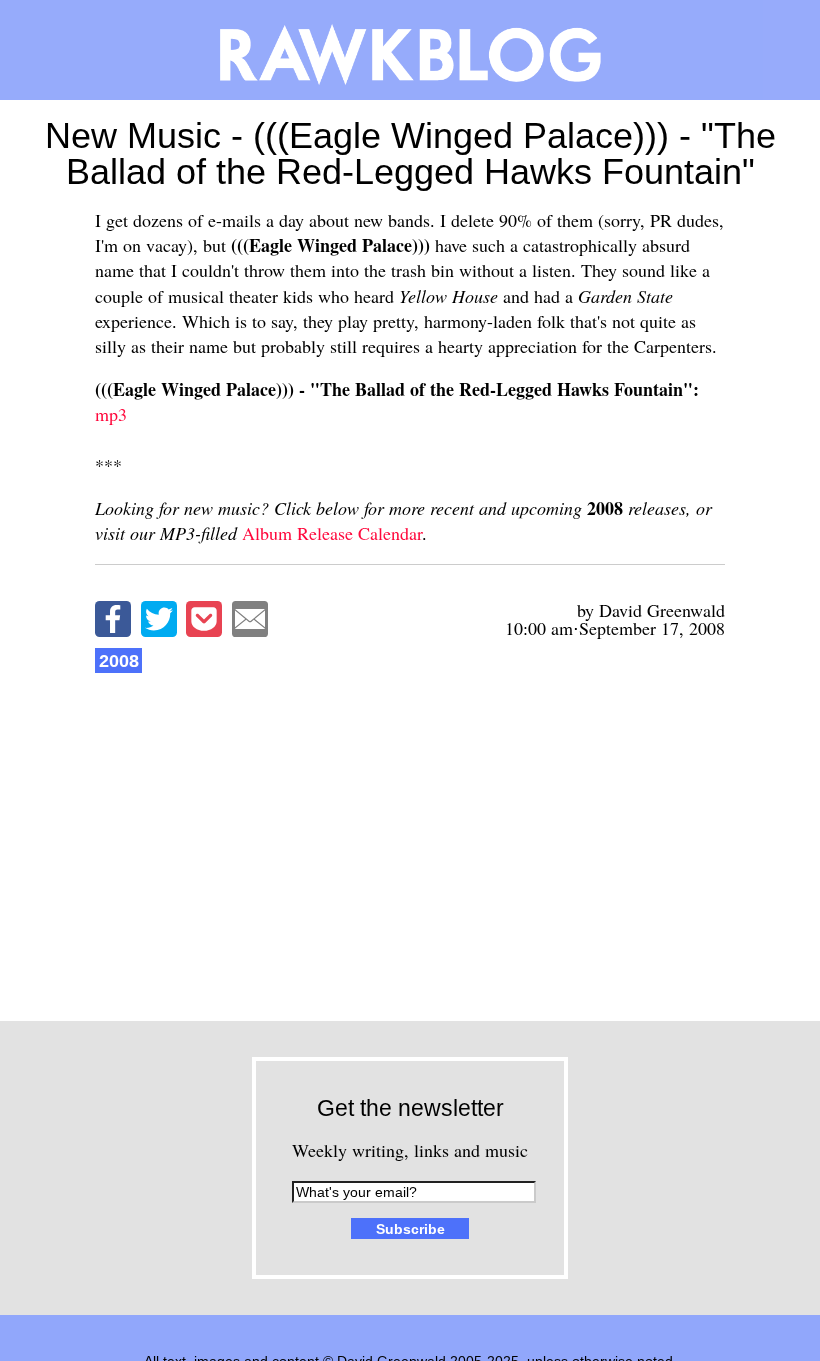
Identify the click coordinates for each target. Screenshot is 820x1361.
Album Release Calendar (332, 533)
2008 (119, 661)
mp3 (111, 414)
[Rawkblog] (410, 50)
